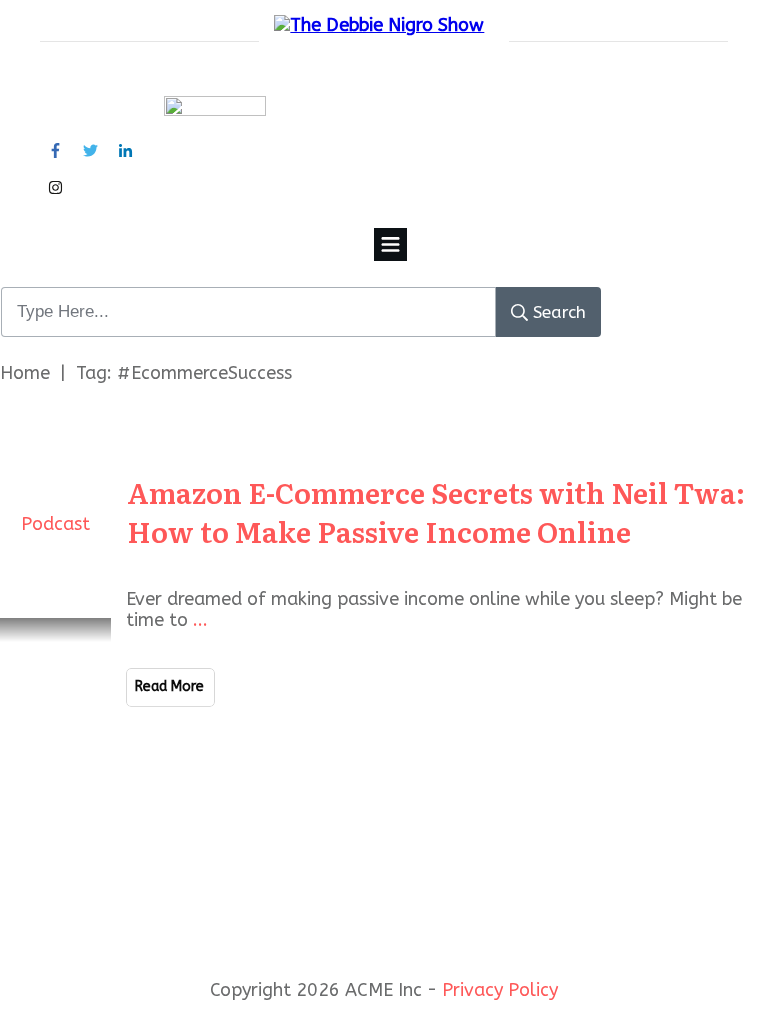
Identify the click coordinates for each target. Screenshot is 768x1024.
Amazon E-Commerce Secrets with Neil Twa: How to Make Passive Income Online (436, 511)
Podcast (55, 524)
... (200, 620)
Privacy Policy (500, 990)
